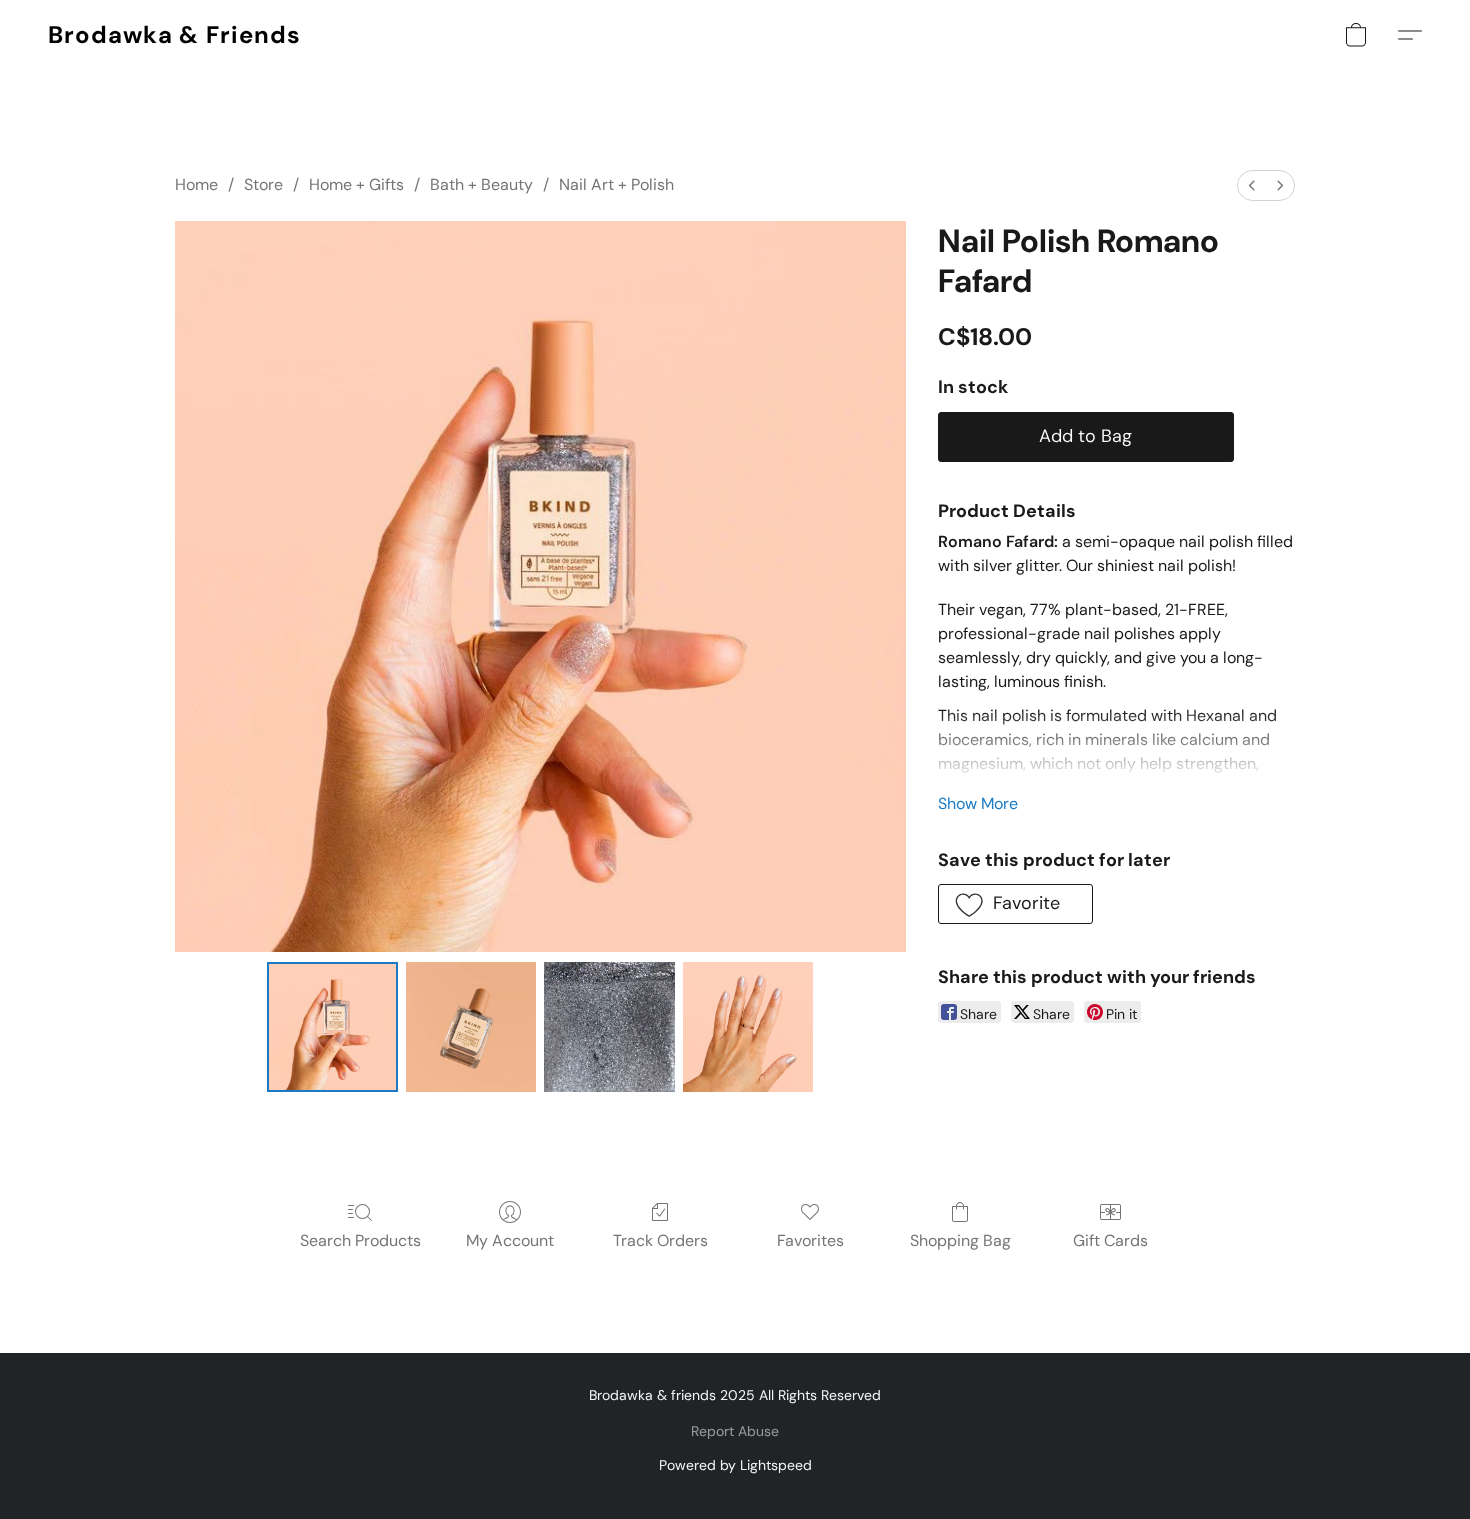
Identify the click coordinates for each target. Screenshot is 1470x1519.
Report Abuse (735, 1431)
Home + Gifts (356, 184)
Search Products (360, 1240)
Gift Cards (1110, 1240)
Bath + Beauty (481, 184)
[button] (174, 35)
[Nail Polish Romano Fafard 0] (332, 1027)
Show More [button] (978, 803)
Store (263, 184)
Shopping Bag (960, 1240)
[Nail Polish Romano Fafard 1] (471, 1027)
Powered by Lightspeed (735, 1465)
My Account (510, 1240)
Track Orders (660, 1240)
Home (196, 184)
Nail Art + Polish (616, 184)
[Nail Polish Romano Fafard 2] (609, 1027)
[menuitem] (1252, 185)
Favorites (810, 1240)
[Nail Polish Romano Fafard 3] (748, 1027)
